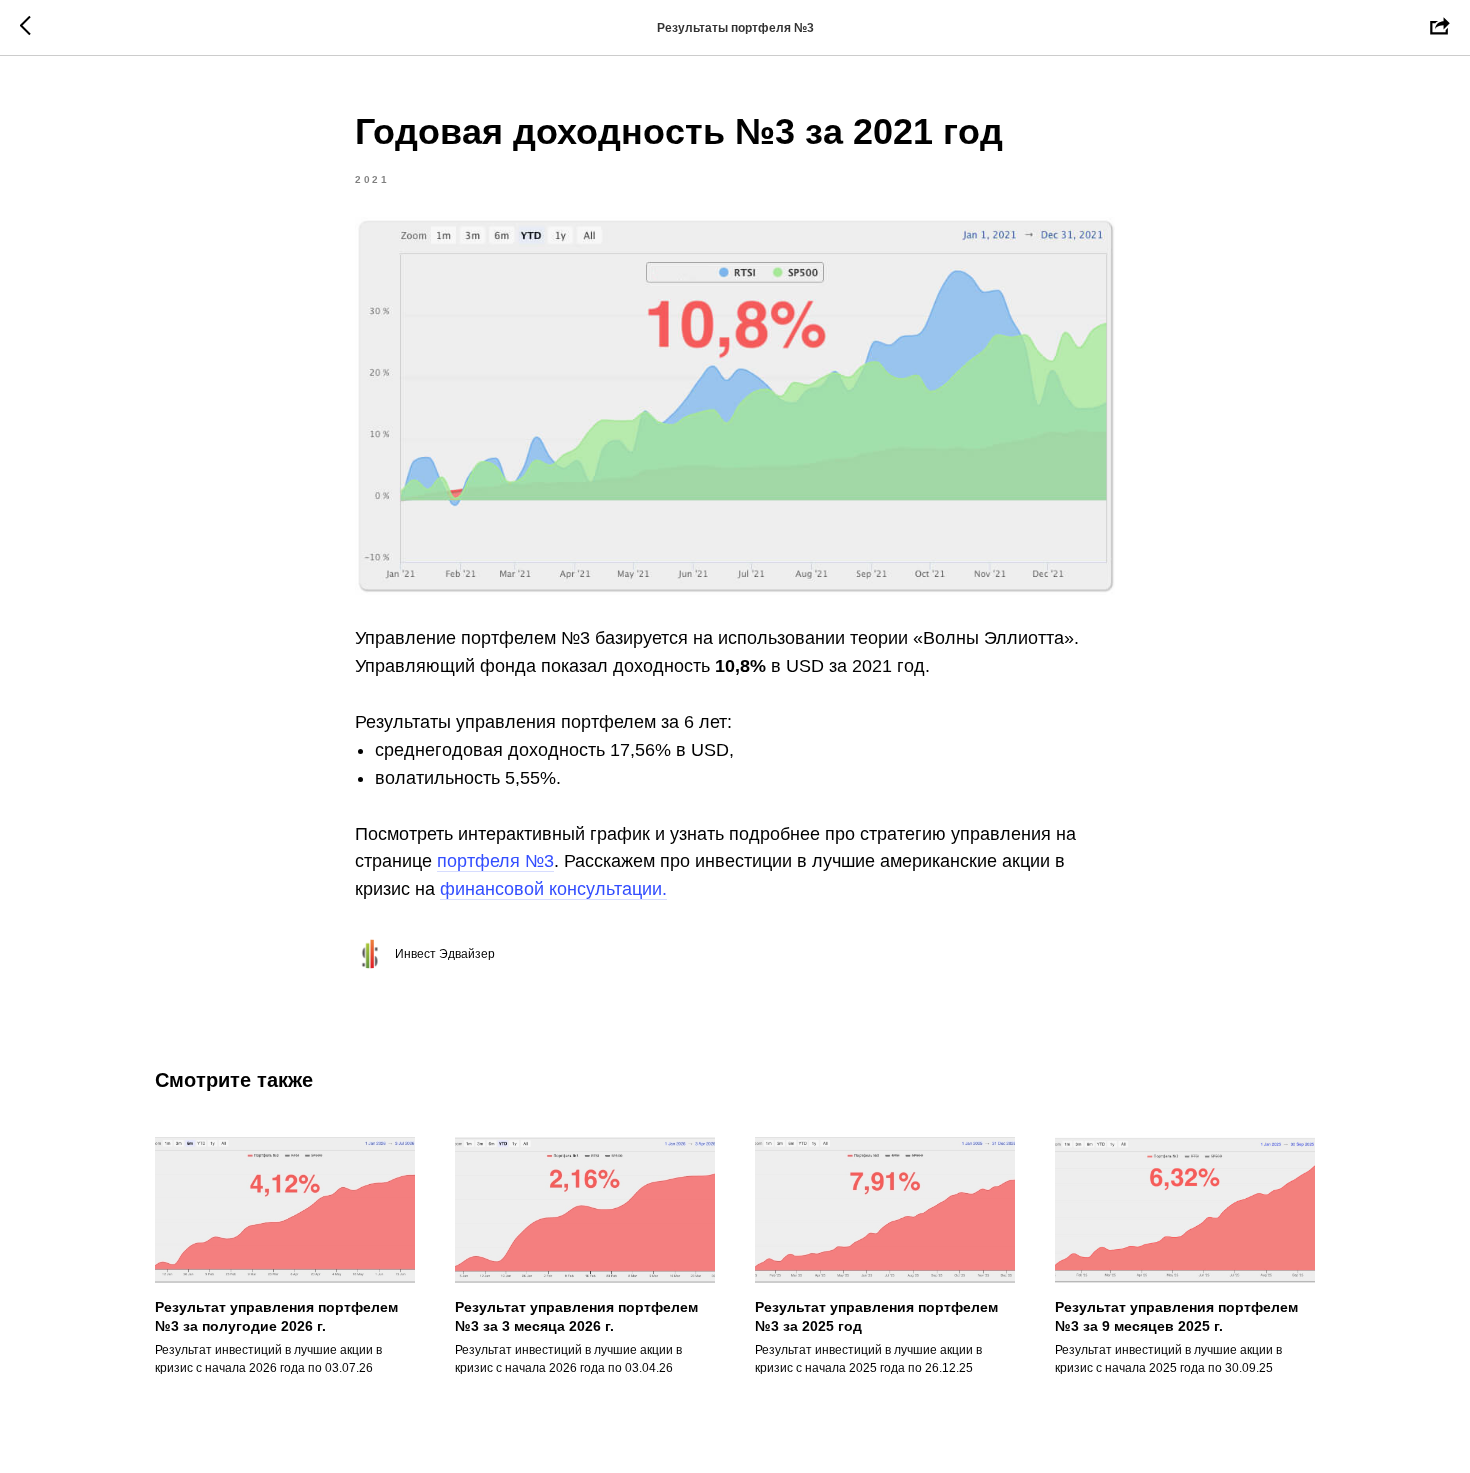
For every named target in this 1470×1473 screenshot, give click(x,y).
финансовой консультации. (553, 889)
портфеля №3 (495, 861)
